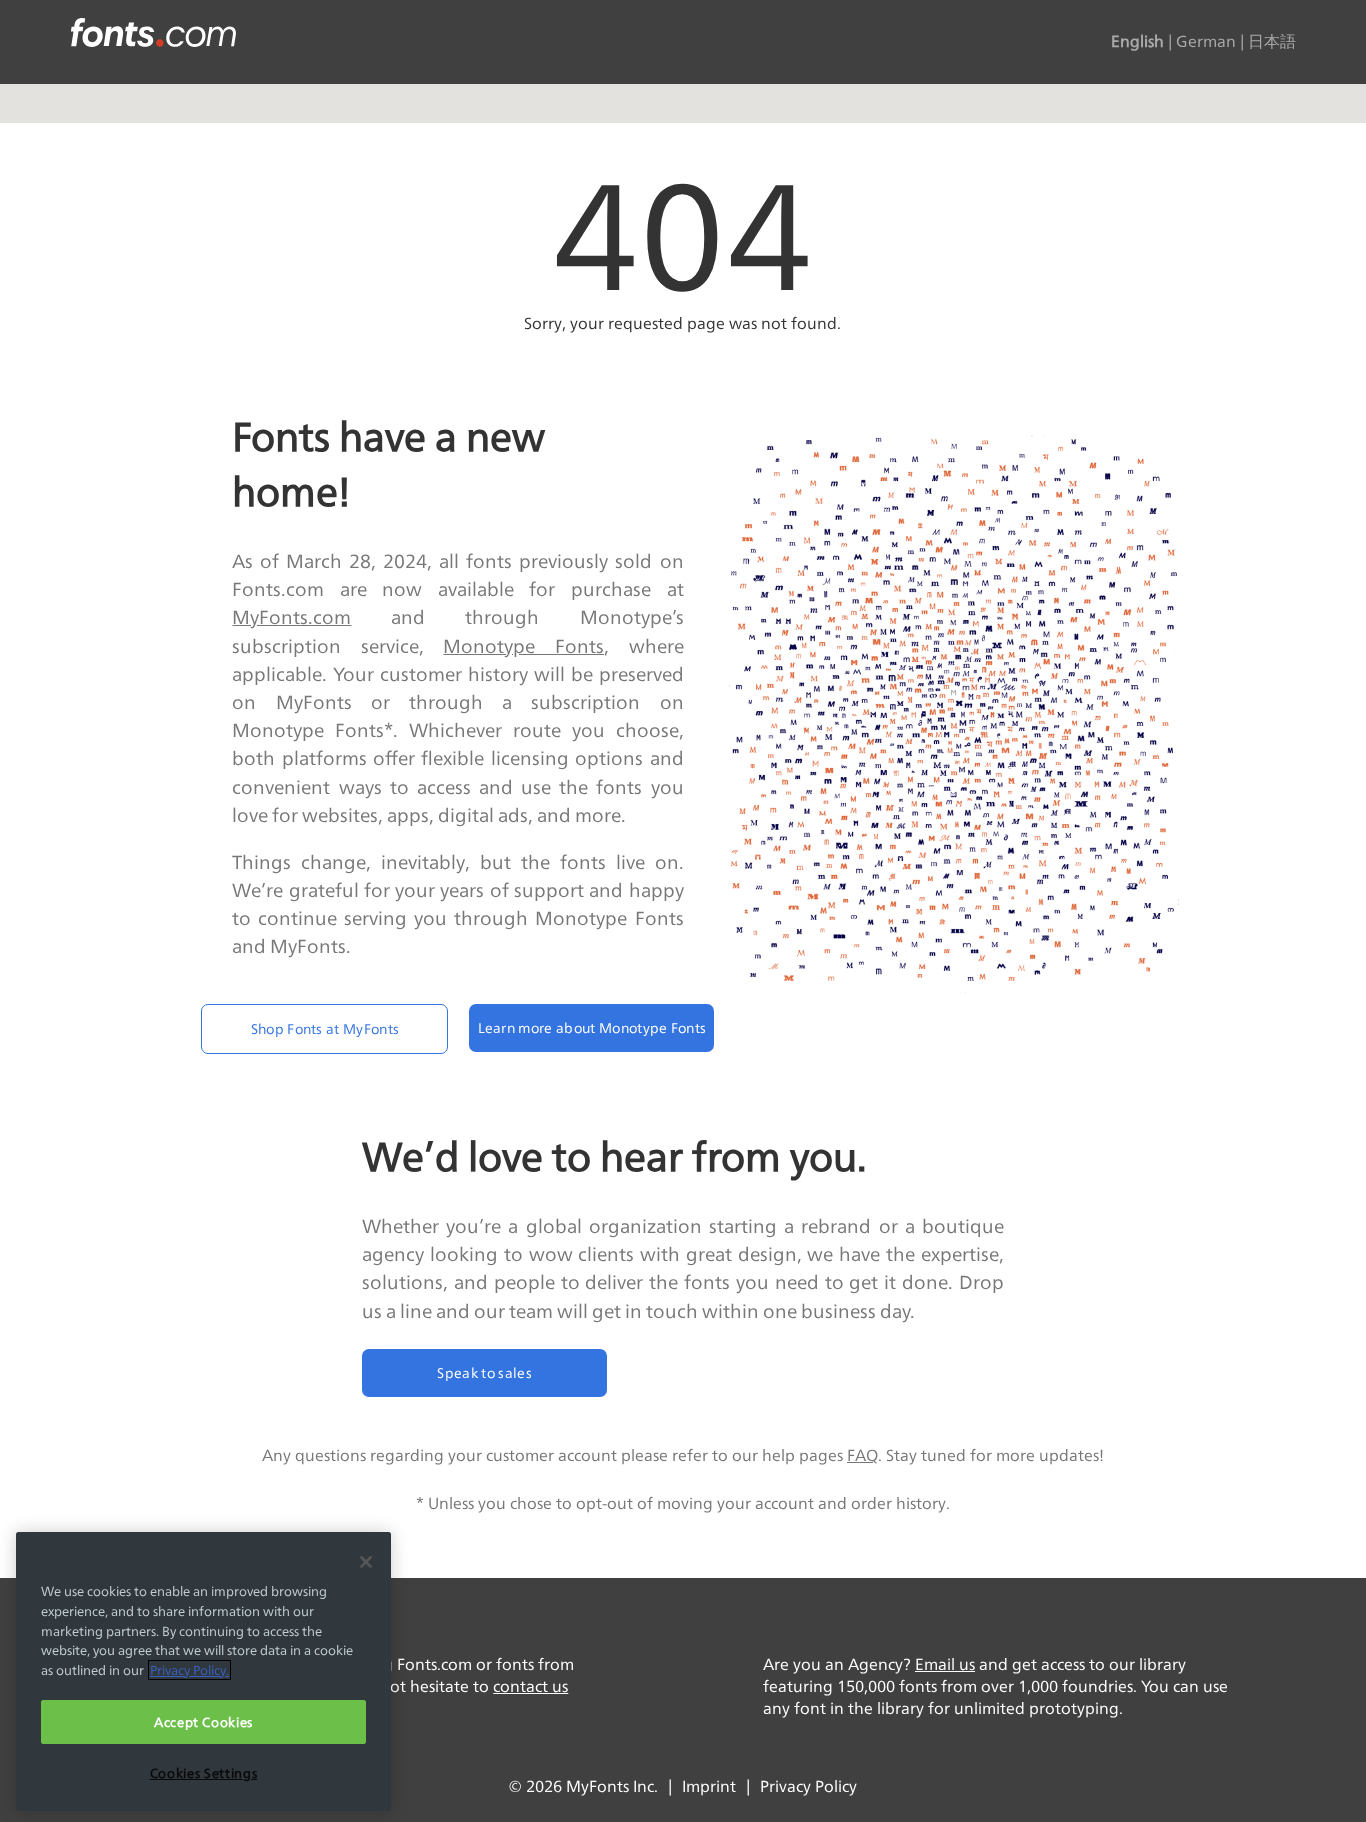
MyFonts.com (291, 617)
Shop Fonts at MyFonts (325, 1028)
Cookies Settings (204, 1773)
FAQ (862, 1455)
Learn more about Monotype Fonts (592, 1027)
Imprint (709, 1786)
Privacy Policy (808, 1786)
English (1137, 42)
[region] (203, 1671)
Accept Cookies (203, 1722)
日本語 (1272, 42)
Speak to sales (484, 1372)
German (1206, 42)
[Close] (366, 1562)
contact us (530, 1686)
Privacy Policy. (189, 1670)
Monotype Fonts (523, 646)
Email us (945, 1664)
